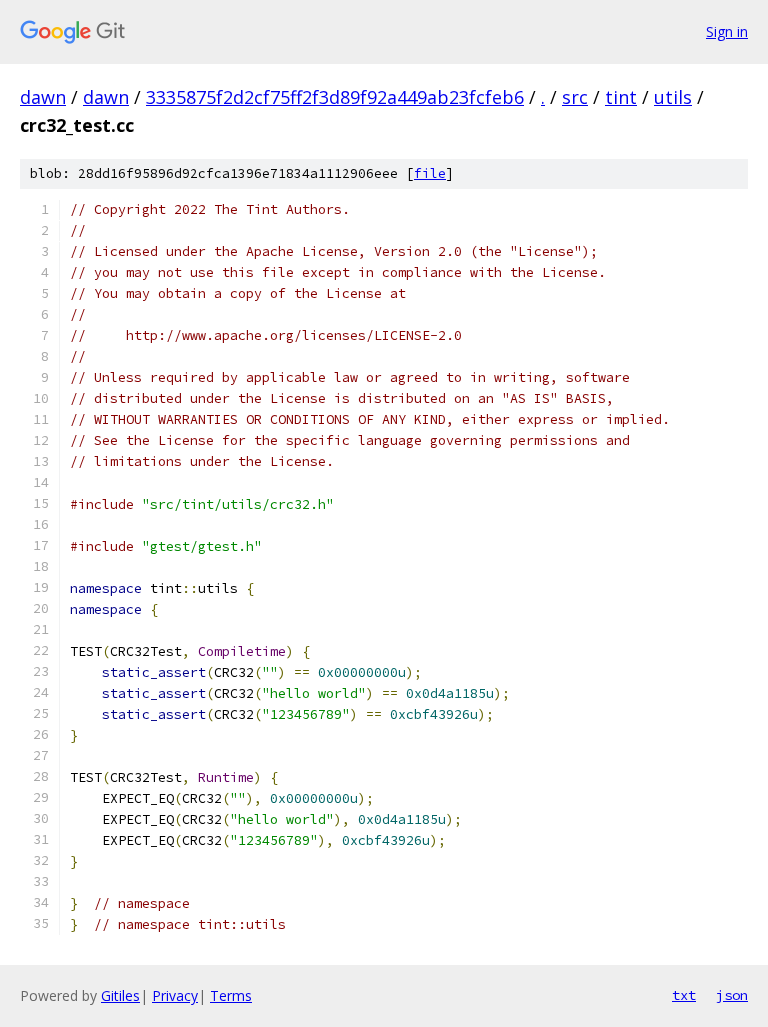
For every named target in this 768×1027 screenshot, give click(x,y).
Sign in (727, 31)
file (430, 173)
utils (673, 97)
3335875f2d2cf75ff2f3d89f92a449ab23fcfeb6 (335, 97)
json (732, 995)
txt (684, 995)
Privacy (175, 995)
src (575, 97)
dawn (43, 97)
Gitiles (120, 995)
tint (621, 97)
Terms (231, 995)
